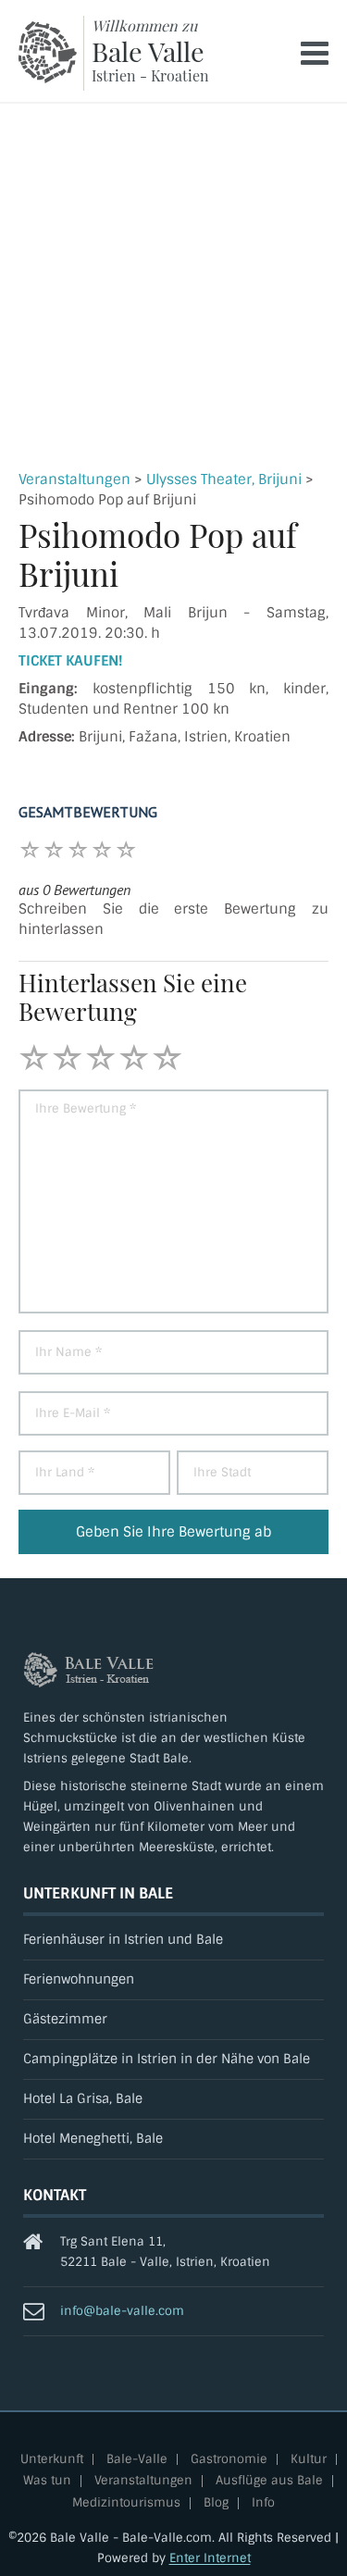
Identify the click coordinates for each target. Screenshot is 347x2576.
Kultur (309, 2460)
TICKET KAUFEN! (70, 661)
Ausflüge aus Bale (269, 2481)
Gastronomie (229, 2460)
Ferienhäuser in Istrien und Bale (123, 1940)
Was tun (47, 2481)
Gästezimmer (65, 2019)
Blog (216, 2503)
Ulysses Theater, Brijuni (224, 479)
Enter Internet (210, 2558)
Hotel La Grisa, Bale (83, 2099)
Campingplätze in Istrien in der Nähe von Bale (167, 2059)
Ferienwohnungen (79, 1979)
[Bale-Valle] (48, 52)
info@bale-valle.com (122, 2311)
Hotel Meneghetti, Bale (93, 2139)
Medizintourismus (126, 2503)
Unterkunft (52, 2460)
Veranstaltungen (74, 479)
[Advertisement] (173, 286)
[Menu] (315, 53)
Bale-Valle (137, 2460)
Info (263, 2503)
